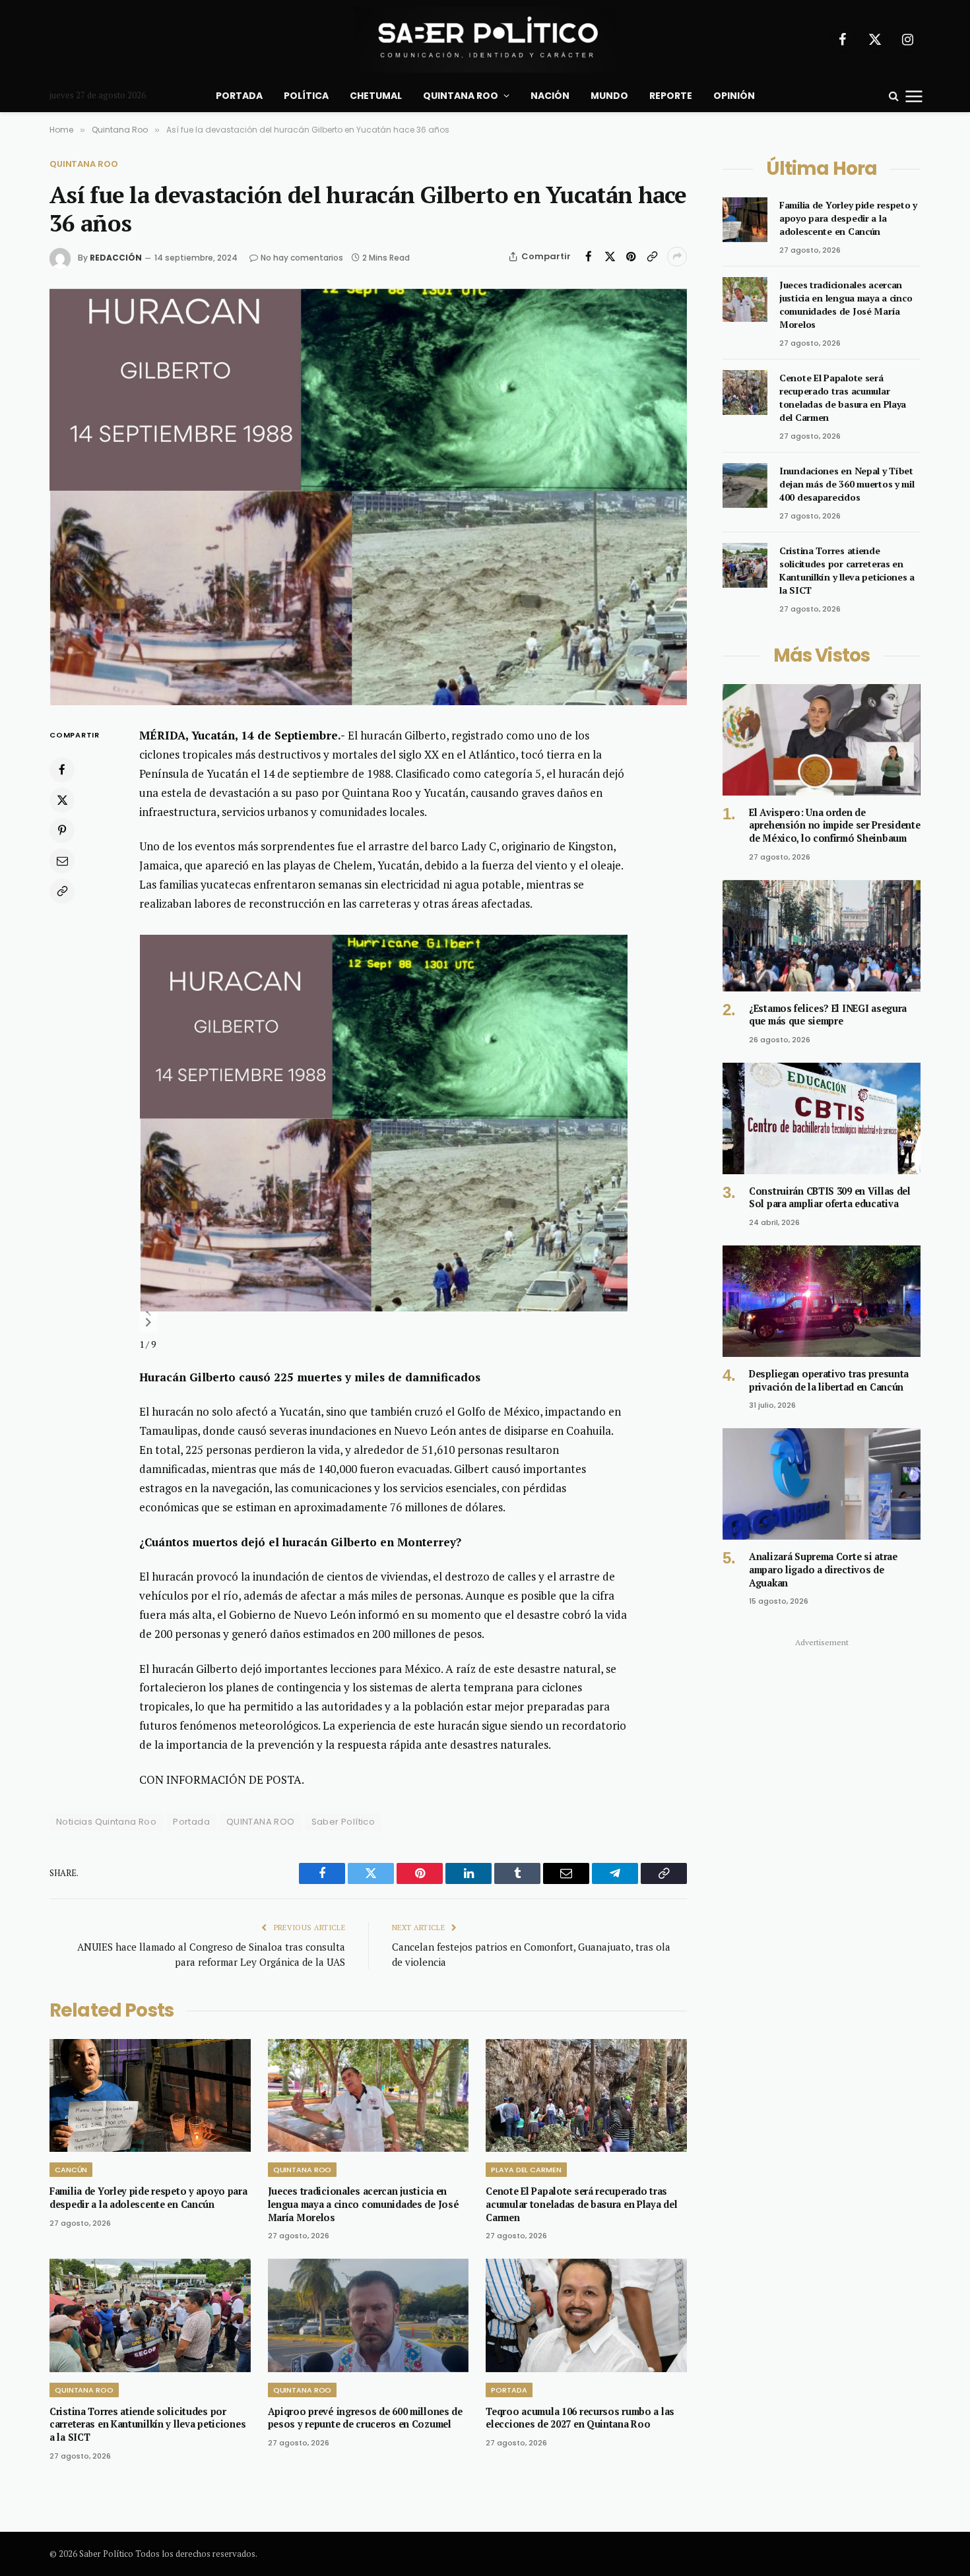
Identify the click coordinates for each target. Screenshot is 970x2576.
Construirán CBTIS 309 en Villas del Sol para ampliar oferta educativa (830, 1198)
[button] (148, 1312)
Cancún (71, 2170)
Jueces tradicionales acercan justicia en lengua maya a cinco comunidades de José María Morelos (364, 2204)
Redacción (116, 258)
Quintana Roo (461, 96)
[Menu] (914, 96)
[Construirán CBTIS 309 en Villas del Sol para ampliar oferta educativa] (822, 1118)
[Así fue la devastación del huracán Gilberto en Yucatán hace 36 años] (368, 497)
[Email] (62, 861)
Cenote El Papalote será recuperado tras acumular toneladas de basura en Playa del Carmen (581, 2204)
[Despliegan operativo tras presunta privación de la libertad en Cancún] (822, 1301)
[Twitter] (62, 800)
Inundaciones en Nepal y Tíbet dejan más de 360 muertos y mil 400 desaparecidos (847, 484)
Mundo (609, 96)
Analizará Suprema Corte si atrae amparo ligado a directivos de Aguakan (823, 1569)
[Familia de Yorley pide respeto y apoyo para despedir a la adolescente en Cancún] (150, 2095)
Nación (550, 96)
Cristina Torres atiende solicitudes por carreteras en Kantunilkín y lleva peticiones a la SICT (147, 2424)
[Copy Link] (652, 257)
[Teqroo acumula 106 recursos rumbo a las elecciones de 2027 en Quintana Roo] (586, 2315)
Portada (239, 96)
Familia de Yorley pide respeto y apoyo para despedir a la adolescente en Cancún (148, 2198)
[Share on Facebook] (589, 257)
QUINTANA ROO (261, 1822)
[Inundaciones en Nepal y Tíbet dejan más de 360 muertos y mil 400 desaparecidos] (745, 486)
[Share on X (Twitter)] (610, 257)
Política (306, 96)
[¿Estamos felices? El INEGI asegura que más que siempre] (822, 936)
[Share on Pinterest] (631, 257)
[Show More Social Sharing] (677, 257)
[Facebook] (62, 770)
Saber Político (343, 1822)
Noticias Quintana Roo (106, 1822)
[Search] (894, 96)
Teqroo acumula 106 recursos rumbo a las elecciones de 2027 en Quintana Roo (580, 2418)
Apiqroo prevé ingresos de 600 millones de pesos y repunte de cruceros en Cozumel (365, 2418)
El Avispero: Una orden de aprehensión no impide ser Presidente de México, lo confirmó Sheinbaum (835, 825)
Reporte (671, 96)
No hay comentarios (302, 258)
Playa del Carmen (526, 2170)
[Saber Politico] (485, 40)
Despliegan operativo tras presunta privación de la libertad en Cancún (829, 1380)
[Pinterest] (62, 831)
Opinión (734, 96)
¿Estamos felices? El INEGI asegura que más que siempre (828, 1015)
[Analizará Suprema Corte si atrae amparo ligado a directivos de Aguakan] (822, 1484)
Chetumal (376, 96)
